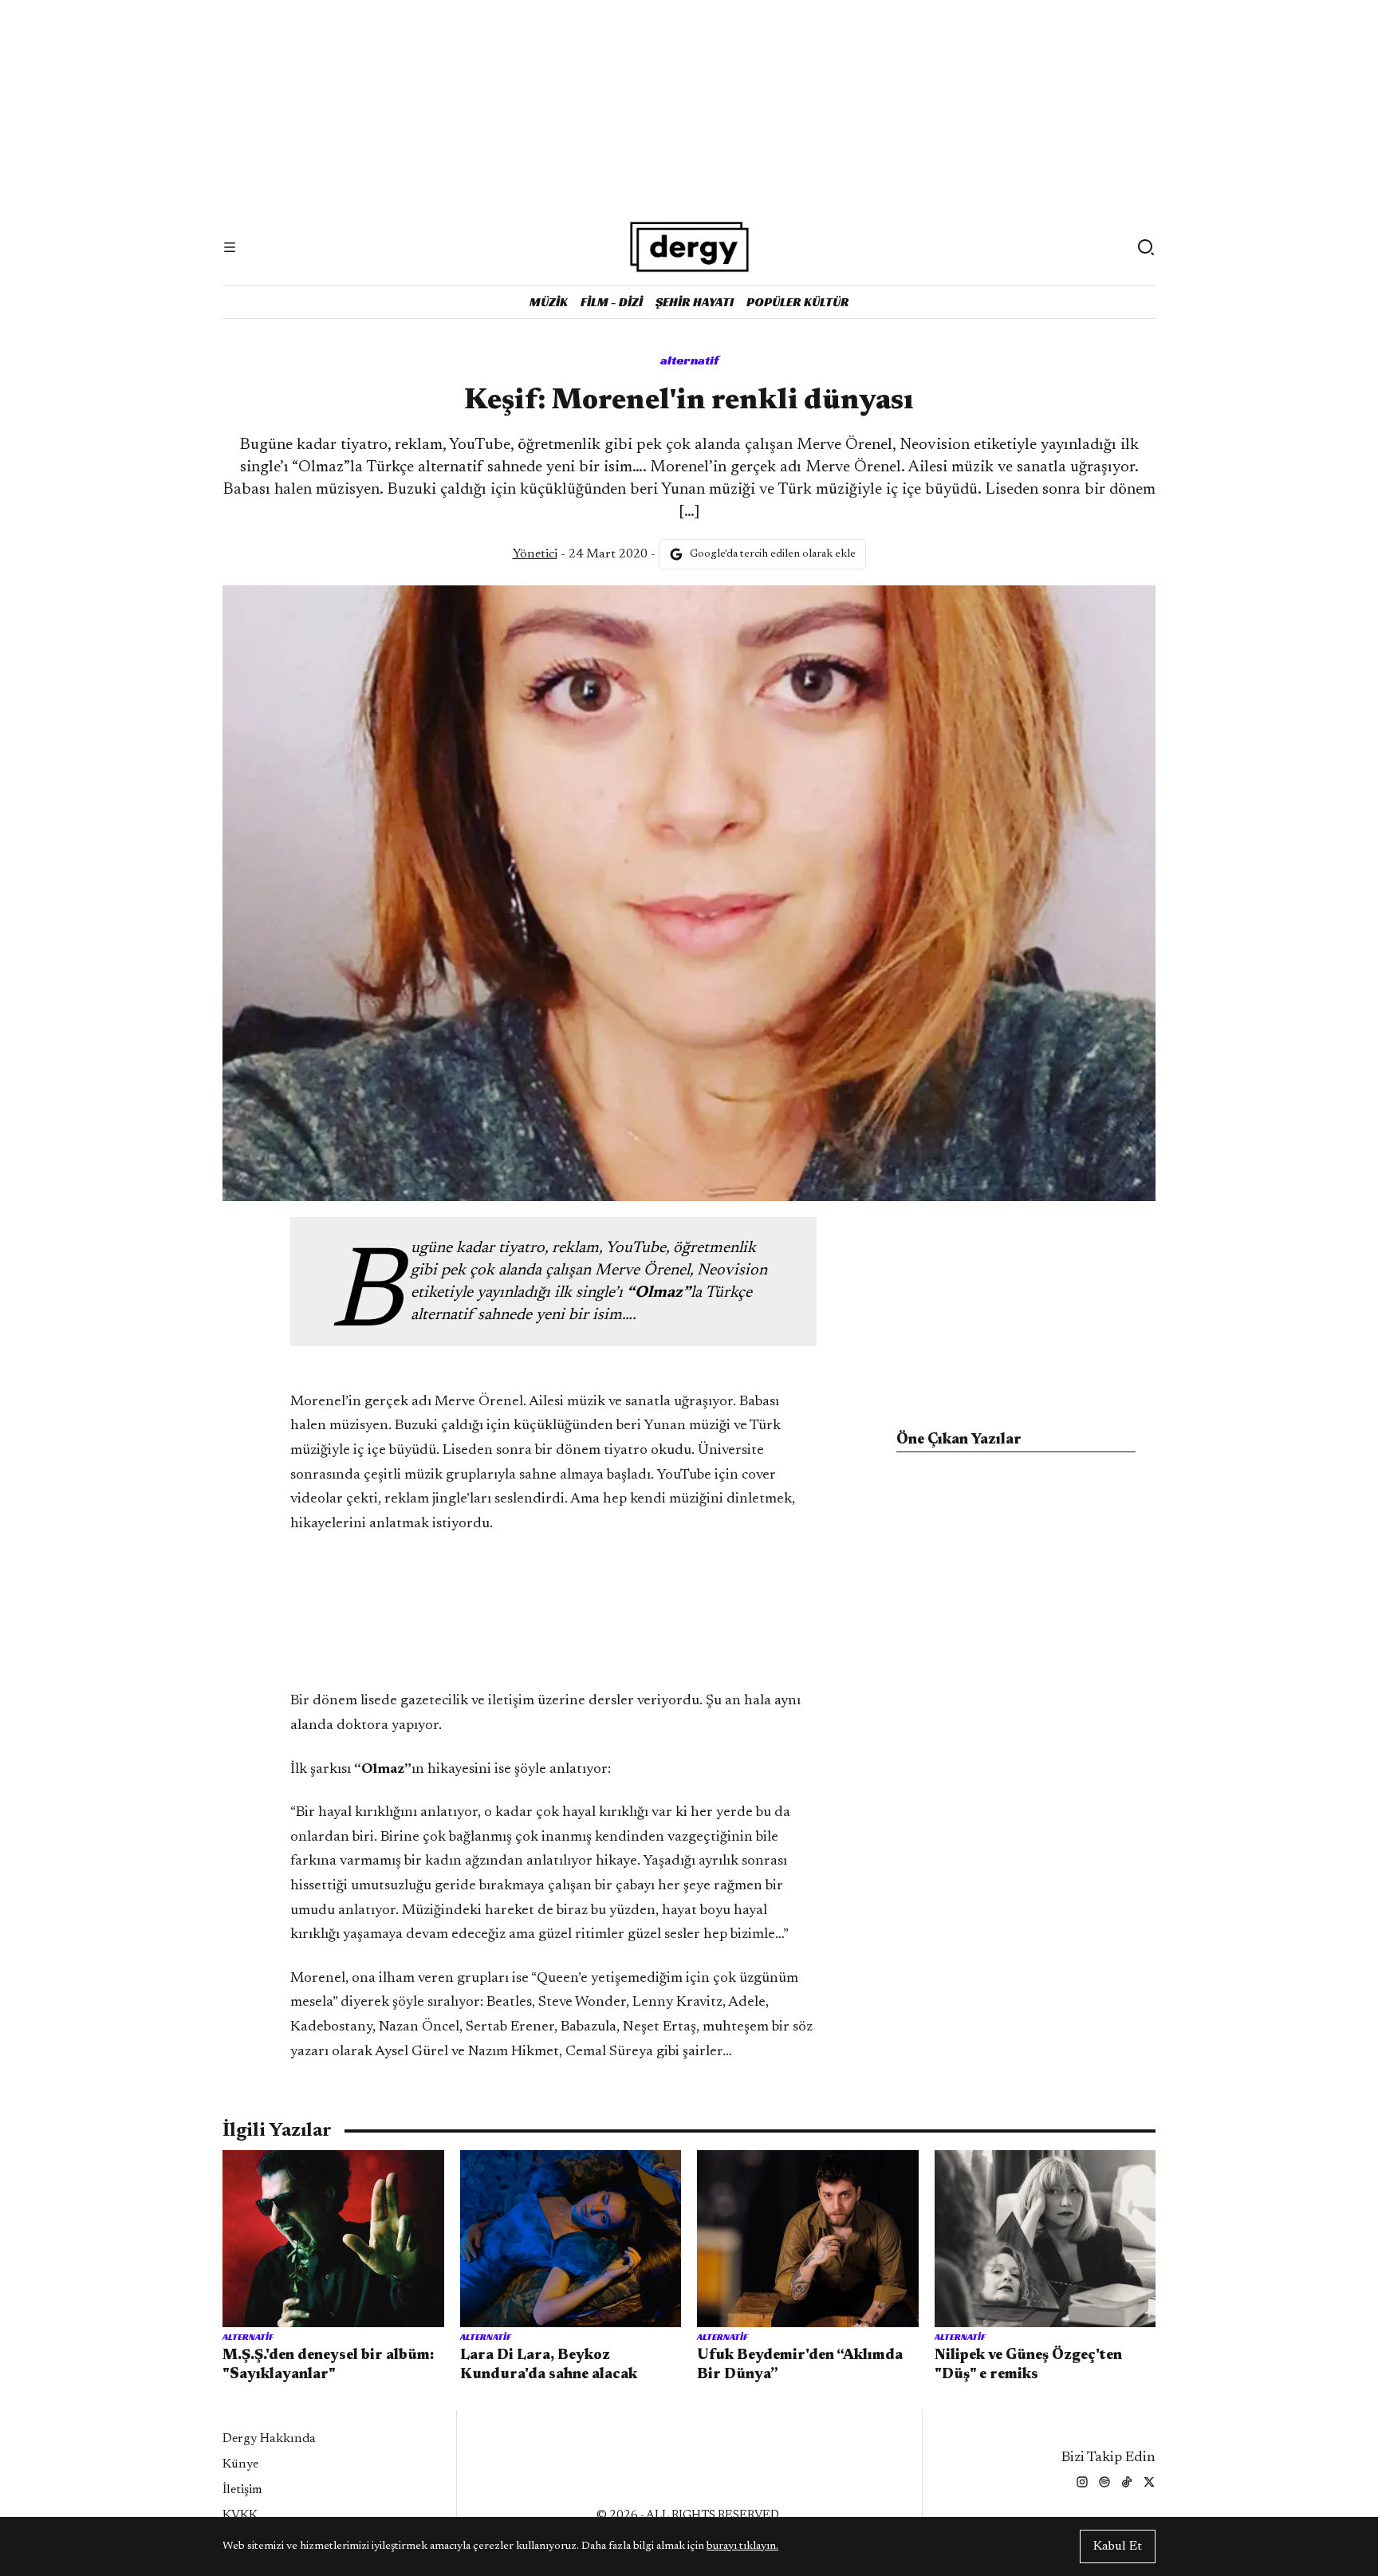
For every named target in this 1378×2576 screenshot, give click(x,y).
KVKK (240, 2515)
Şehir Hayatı (695, 302)
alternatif (689, 360)
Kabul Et (1118, 2546)
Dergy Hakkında (269, 2439)
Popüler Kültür (798, 302)
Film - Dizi (612, 302)
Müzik (549, 302)
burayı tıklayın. (742, 2546)
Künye (240, 2464)
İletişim (242, 2490)
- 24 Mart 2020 (580, 554)
